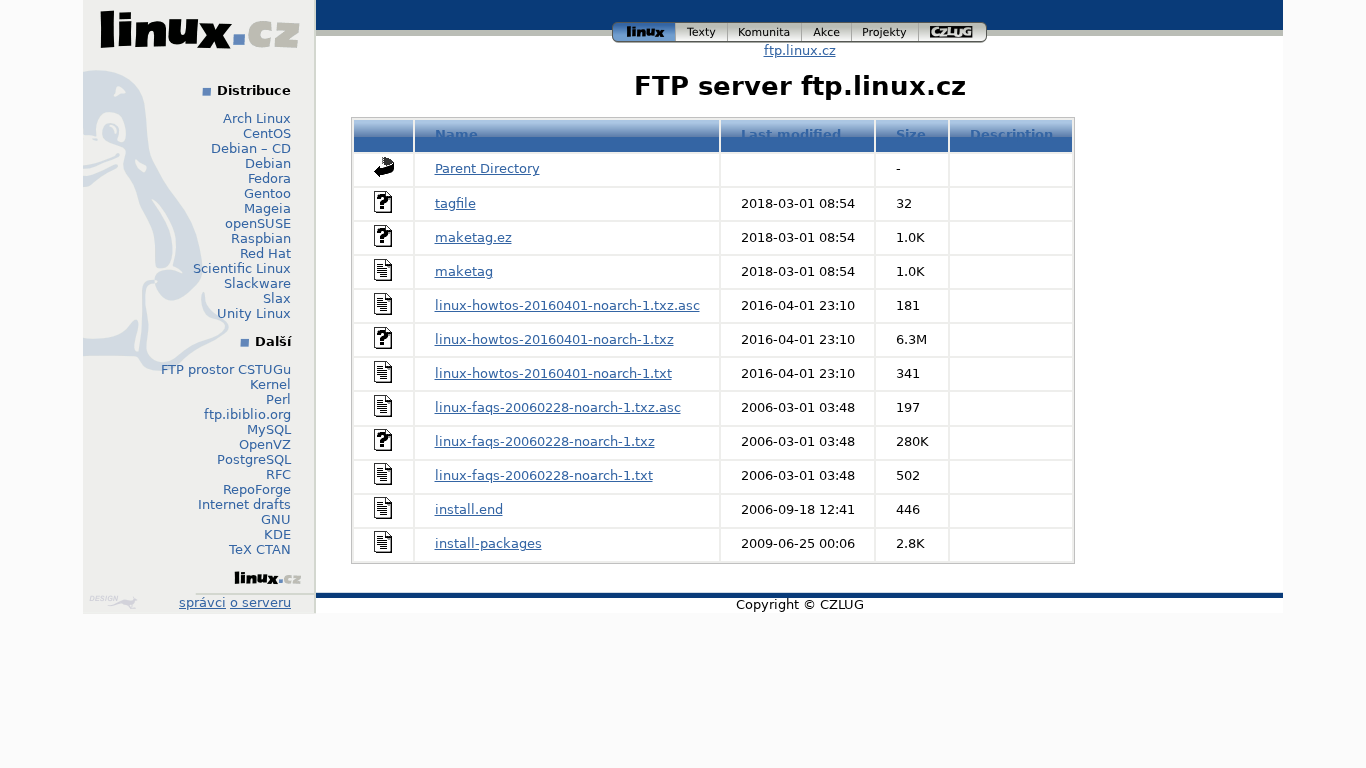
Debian (268, 163)
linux (644, 29)
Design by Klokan (115, 602)
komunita (765, 29)
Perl (278, 399)
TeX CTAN (260, 549)
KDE (277, 534)
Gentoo (267, 193)
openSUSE (258, 223)
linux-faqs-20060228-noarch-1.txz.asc (558, 407)
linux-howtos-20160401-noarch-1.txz (554, 339)
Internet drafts (244, 504)
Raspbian (261, 238)
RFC (278, 474)
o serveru (260, 602)
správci (202, 602)
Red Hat (265, 253)
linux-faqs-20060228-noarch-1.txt (544, 475)
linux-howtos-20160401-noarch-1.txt (553, 373)
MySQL (269, 429)
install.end (469, 509)
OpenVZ (265, 444)
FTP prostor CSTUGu (226, 369)
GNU (276, 519)
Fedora (269, 178)
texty (702, 29)
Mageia (267, 208)
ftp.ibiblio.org (247, 414)
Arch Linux (257, 118)
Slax (277, 298)
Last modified (791, 134)
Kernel (270, 384)
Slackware (257, 283)
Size (911, 134)
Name (456, 134)
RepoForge (257, 489)
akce (827, 29)
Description (1011, 134)
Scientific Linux (242, 268)
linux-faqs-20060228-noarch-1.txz (545, 441)
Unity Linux (254, 313)
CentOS (267, 133)
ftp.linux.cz (800, 50)
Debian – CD (251, 148)
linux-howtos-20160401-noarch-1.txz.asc (567, 305)
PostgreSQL (254, 459)
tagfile (455, 203)
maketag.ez (473, 237)
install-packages (488, 543)
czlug (953, 29)
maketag (464, 271)
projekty (886, 29)
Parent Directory (487, 168)
